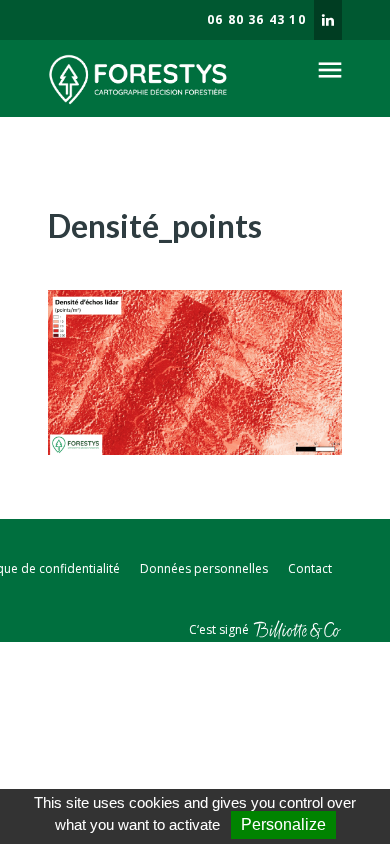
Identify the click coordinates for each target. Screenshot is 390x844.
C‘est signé (220, 629)
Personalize (283, 824)
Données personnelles (204, 568)
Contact (310, 568)
